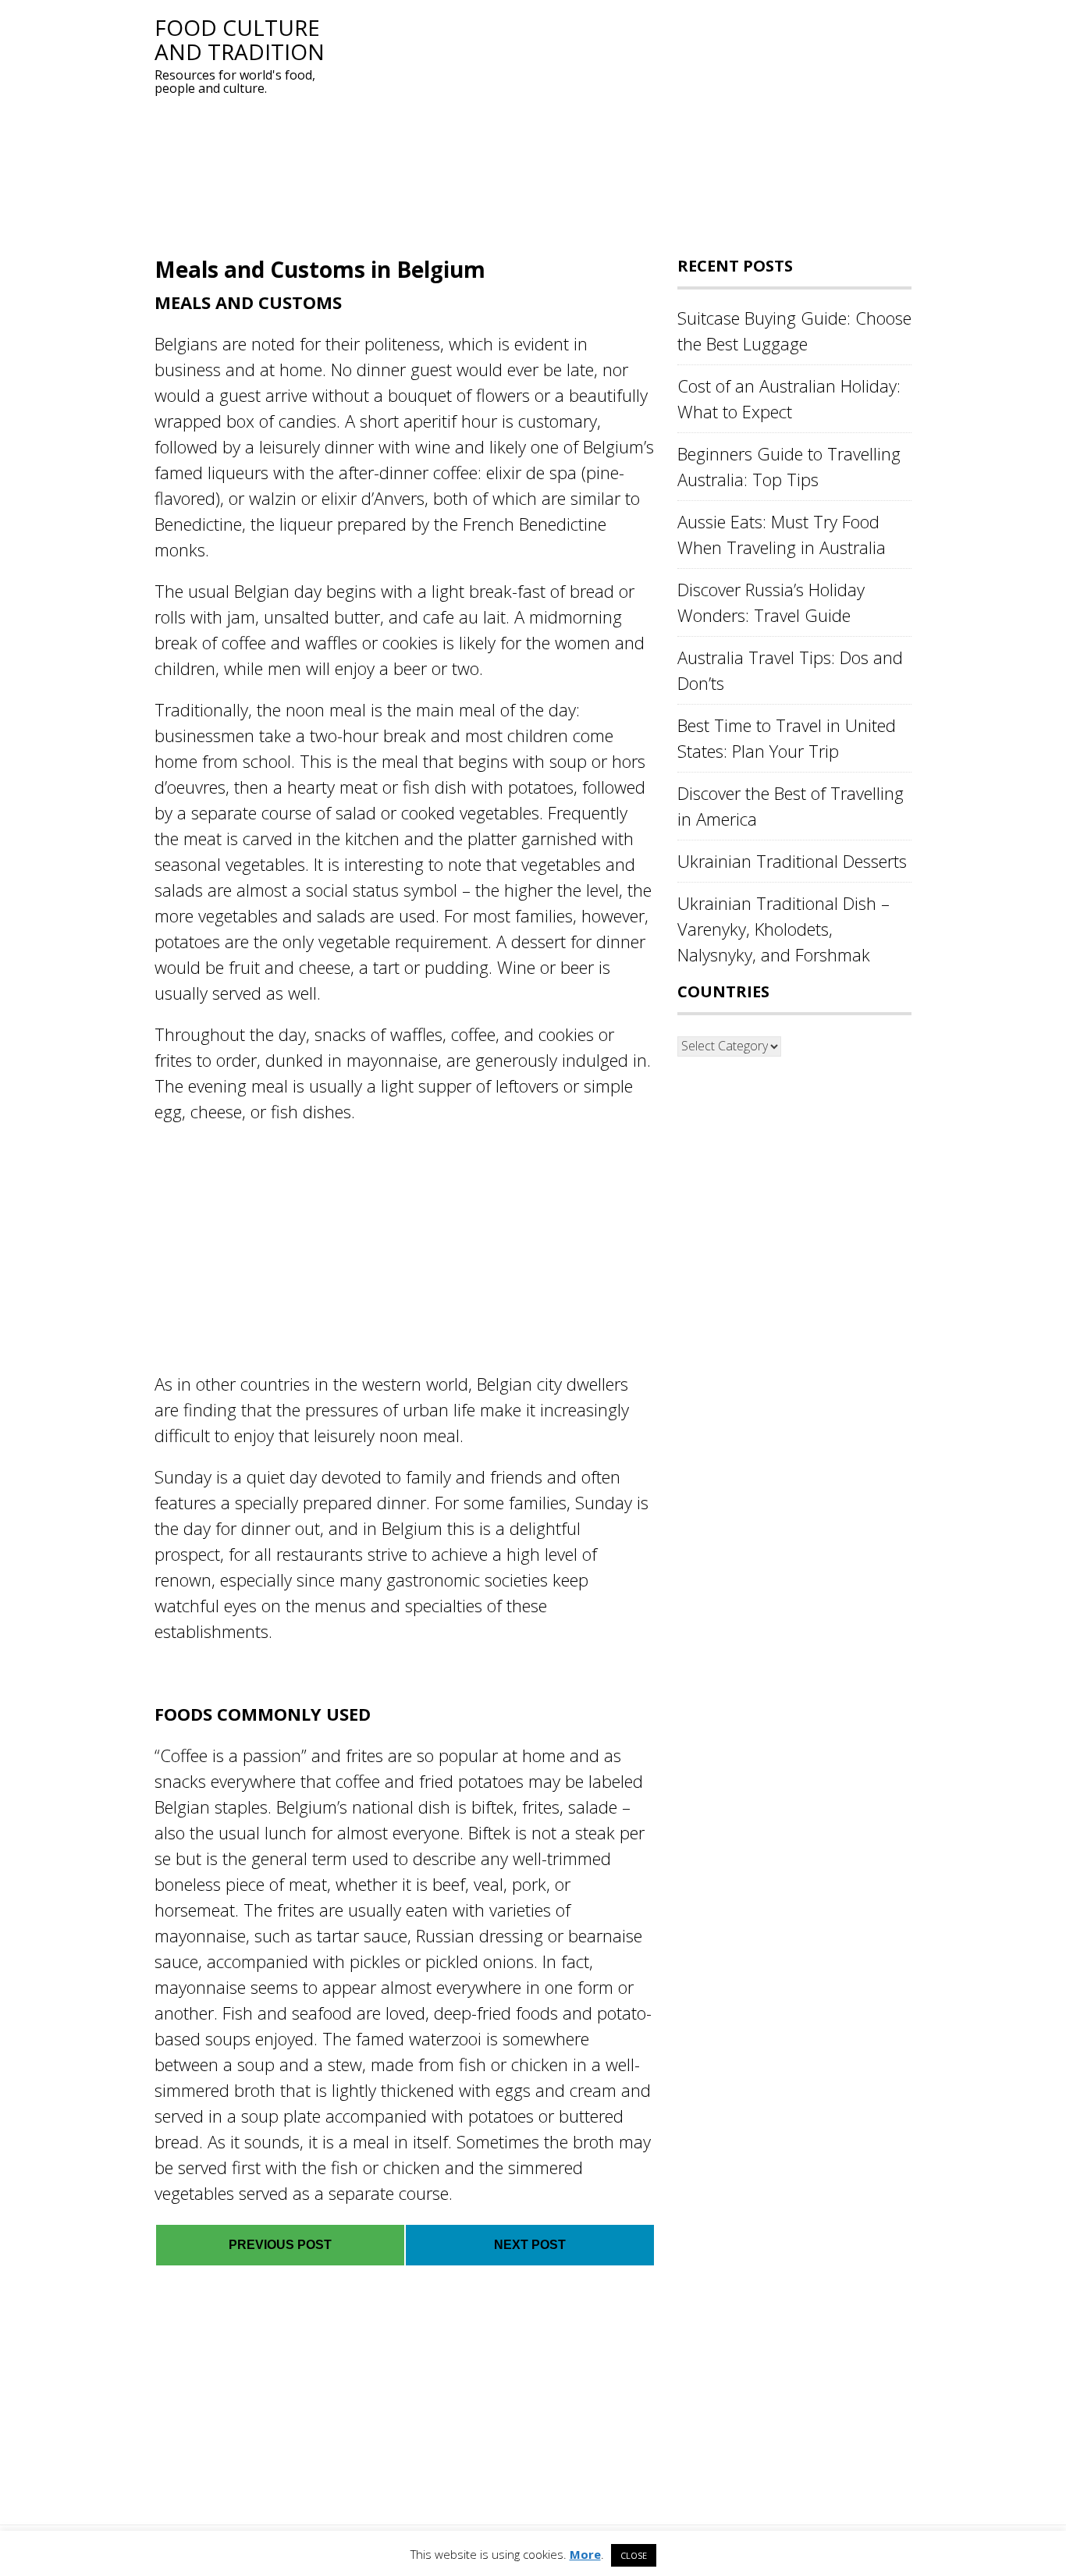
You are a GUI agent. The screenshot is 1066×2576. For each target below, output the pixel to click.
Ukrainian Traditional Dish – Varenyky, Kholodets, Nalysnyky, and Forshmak (784, 929)
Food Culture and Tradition (240, 39)
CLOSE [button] (634, 2555)
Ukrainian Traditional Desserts (792, 861)
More (585, 2554)
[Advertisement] (623, 125)
